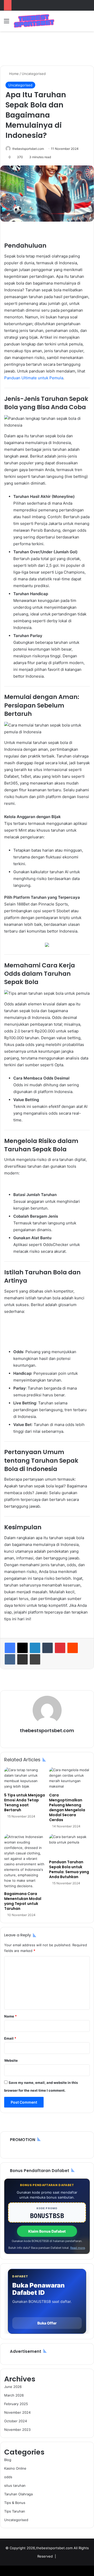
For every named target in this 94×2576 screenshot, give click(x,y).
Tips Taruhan (15, 2511)
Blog (8, 2460)
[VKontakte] (10, 1659)
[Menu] (7, 23)
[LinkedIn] (35, 1648)
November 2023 (17, 2430)
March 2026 (14, 2395)
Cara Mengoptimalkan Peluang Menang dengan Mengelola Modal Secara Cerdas (67, 1807)
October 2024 (16, 2421)
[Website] (47, 1739)
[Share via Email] (22, 1659)
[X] (22, 1648)
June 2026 (13, 2387)
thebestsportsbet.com (28, 149)
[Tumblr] (48, 1648)
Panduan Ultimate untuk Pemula (34, 378)
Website (11, 2060)
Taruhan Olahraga (18, 2494)
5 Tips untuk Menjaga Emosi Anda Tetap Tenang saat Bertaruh (25, 1803)
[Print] (35, 1659)
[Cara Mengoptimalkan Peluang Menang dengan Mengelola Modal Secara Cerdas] (69, 1779)
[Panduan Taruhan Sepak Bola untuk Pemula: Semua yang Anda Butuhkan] (69, 1846)
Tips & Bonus (15, 2503)
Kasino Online (15, 2468)
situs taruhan (15, 2485)
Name (10, 2016)
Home (13, 74)
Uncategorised (34, 74)
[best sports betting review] (34, 21)
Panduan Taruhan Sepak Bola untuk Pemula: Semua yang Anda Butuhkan (69, 1869)
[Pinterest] (60, 1648)
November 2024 (17, 2412)
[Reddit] (73, 1648)
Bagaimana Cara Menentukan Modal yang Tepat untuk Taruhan (23, 1901)
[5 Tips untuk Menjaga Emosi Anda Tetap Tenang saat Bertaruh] (25, 1779)
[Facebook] (10, 1648)
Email (10, 2038)
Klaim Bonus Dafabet (47, 2231)
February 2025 (16, 2404)
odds (8, 2477)
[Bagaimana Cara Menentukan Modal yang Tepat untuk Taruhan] (25, 1861)
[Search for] (87, 23)
